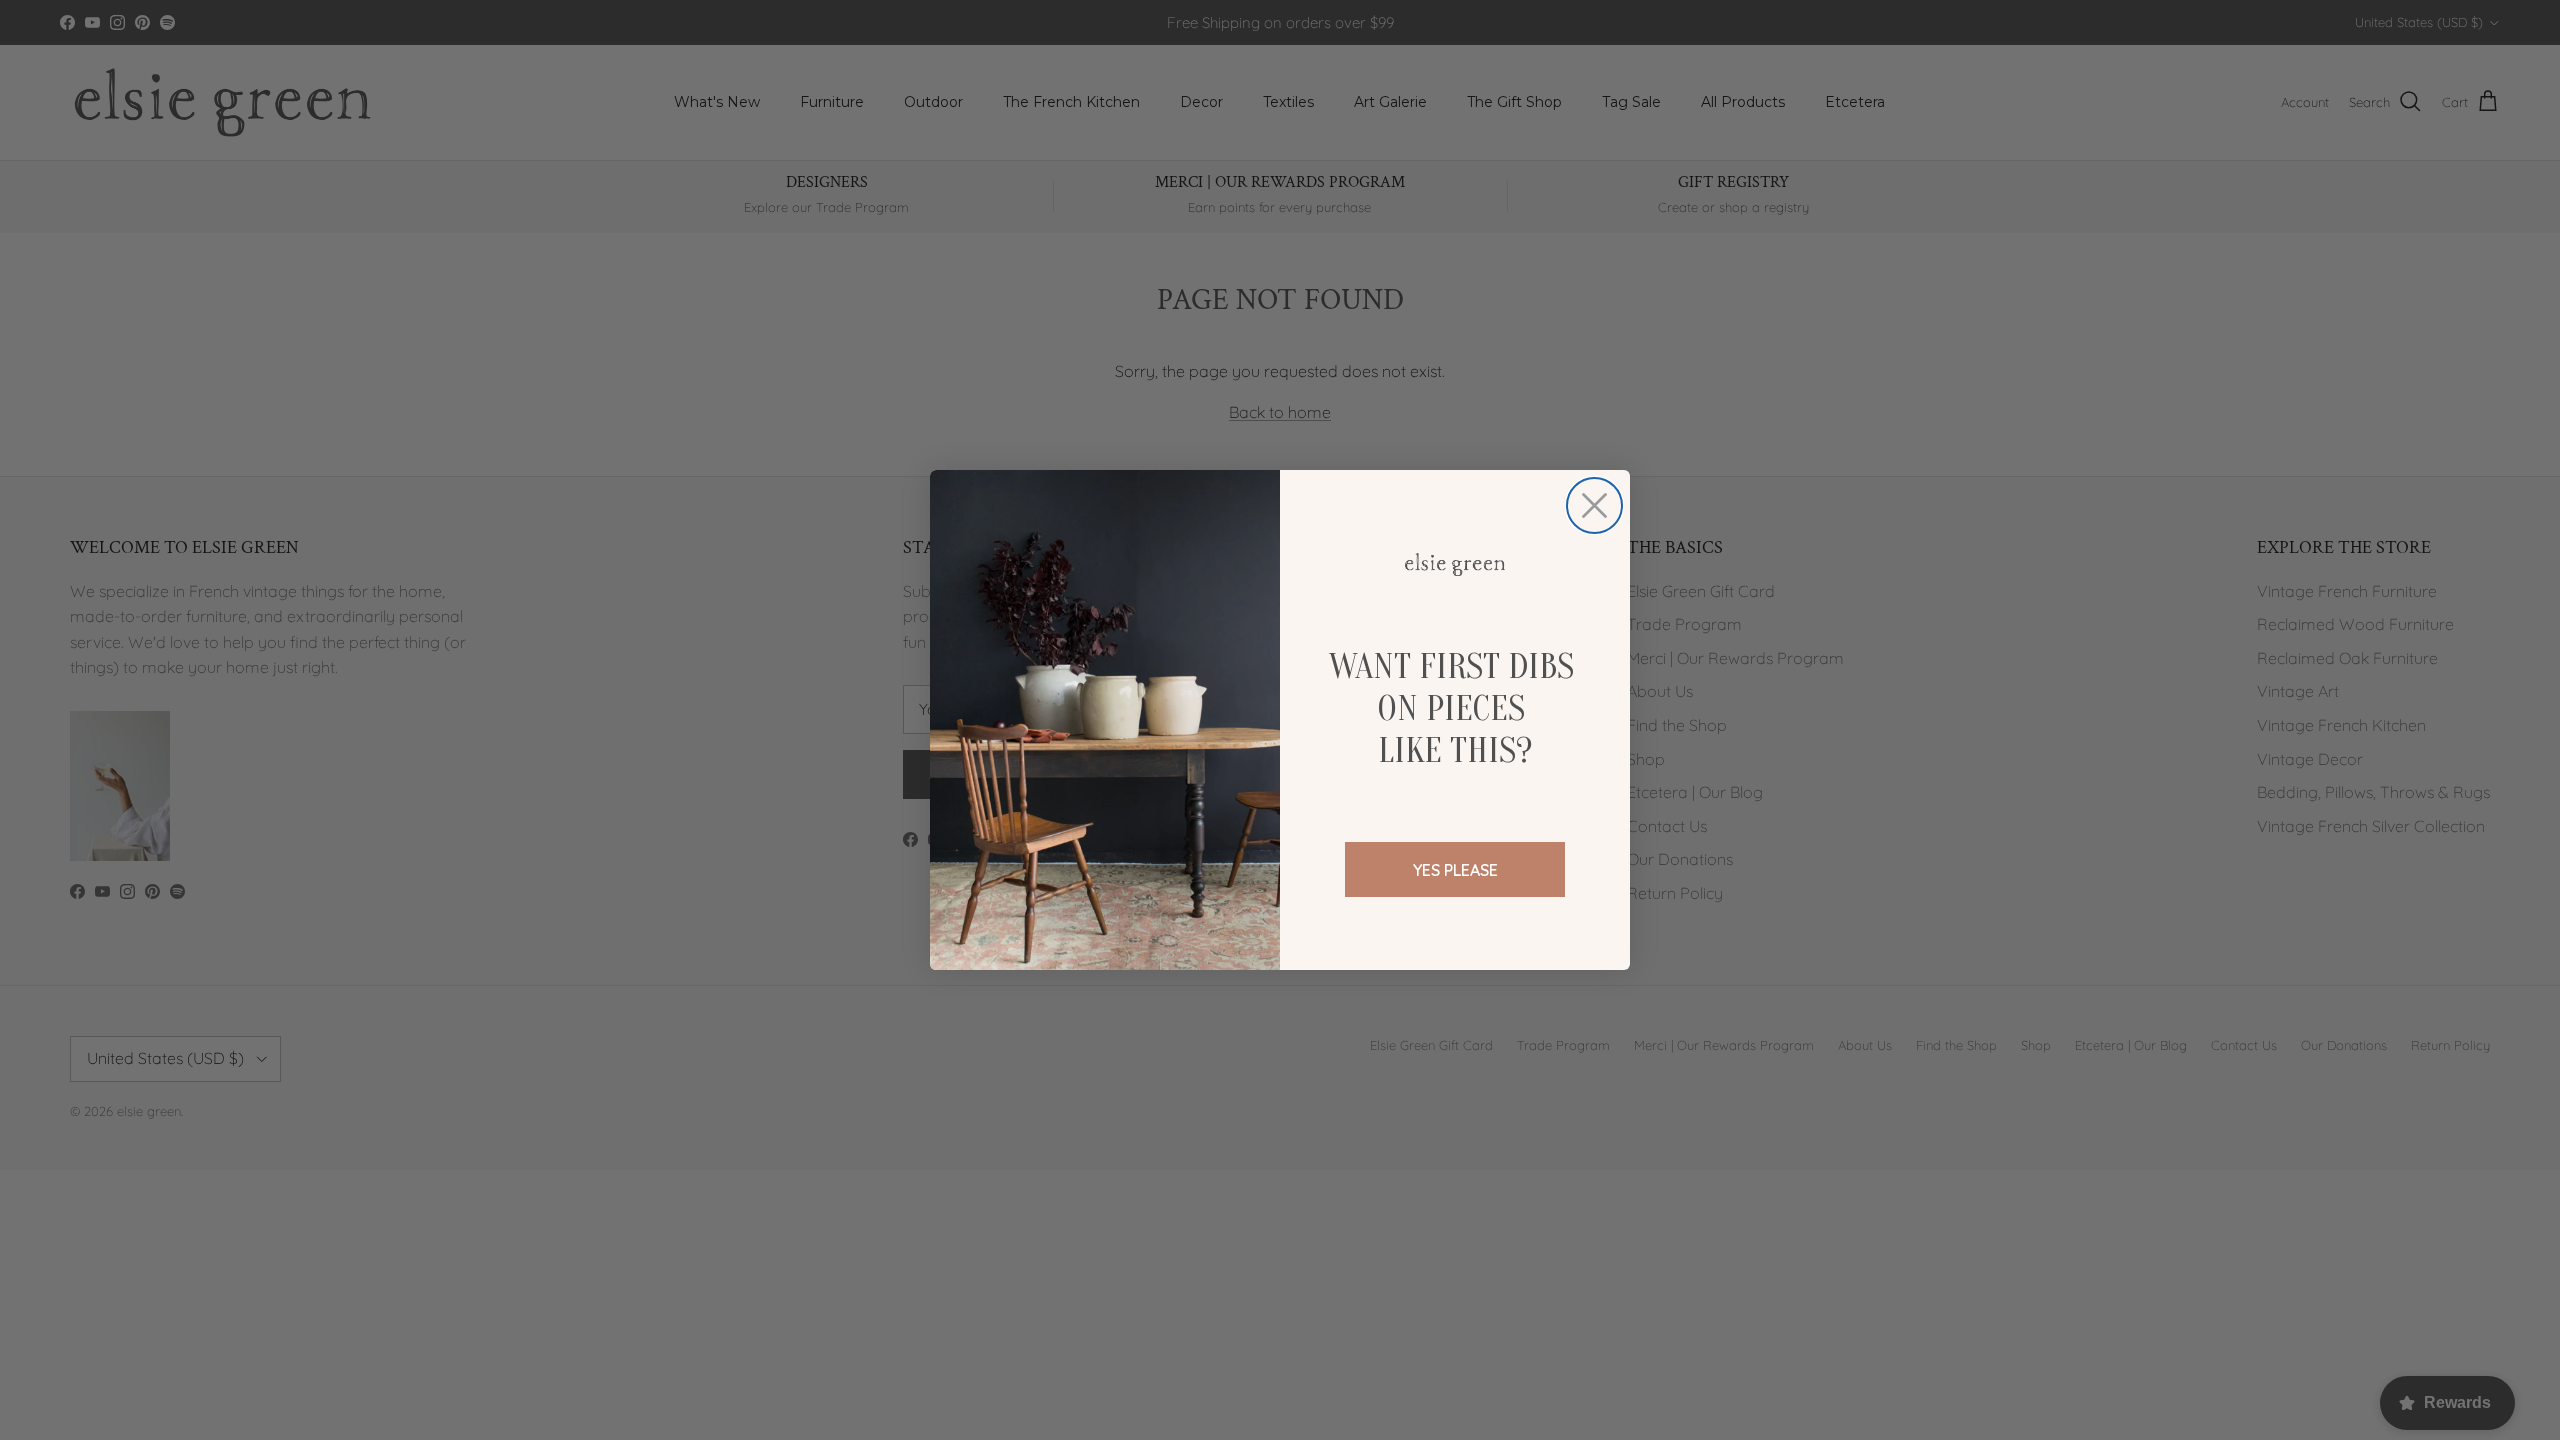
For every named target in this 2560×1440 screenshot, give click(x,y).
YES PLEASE (1455, 870)
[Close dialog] (1594, 505)
